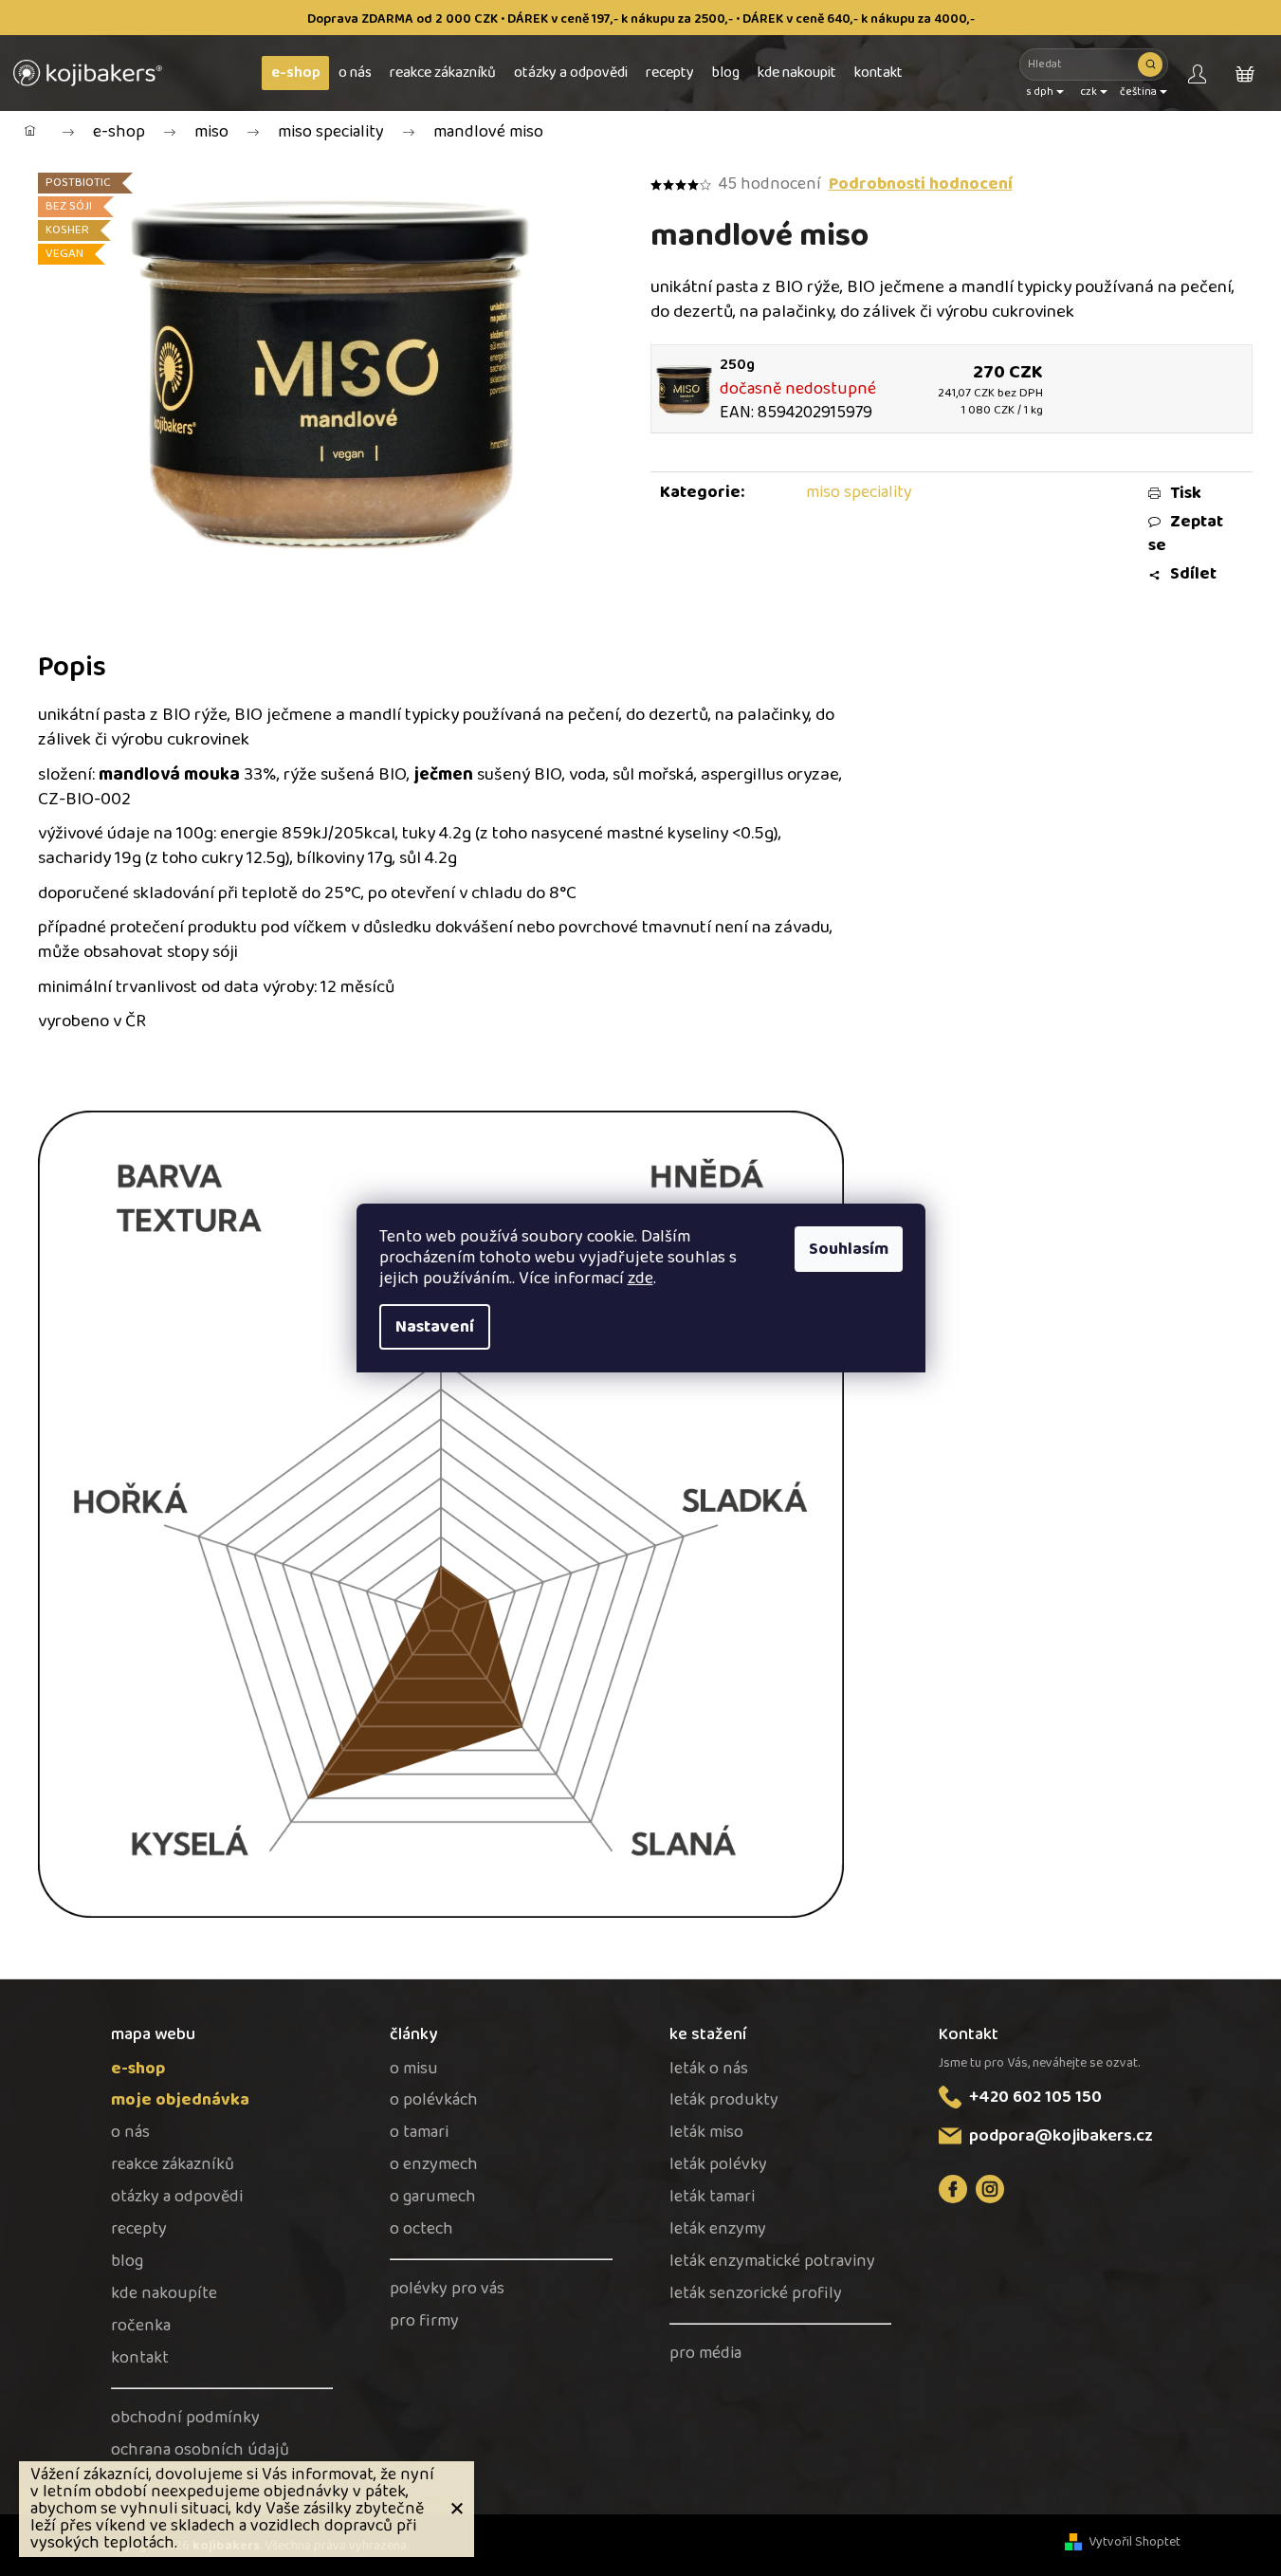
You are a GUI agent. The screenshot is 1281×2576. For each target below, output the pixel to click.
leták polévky (718, 2165)
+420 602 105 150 (1035, 2097)
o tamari (419, 2133)
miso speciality (859, 492)
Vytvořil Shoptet (1135, 2542)
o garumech (433, 2197)
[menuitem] (295, 73)
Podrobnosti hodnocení (921, 184)
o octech (421, 2229)
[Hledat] (1150, 64)
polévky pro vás (447, 2289)
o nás (130, 2133)
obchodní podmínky (185, 2418)
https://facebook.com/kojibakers (953, 2189)
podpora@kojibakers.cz (1061, 2136)
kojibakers (990, 2189)
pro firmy (424, 2321)
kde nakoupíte (164, 2294)
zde (640, 1279)
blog (127, 2262)
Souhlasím (849, 1249)
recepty (139, 2229)
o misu (414, 2069)
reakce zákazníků (173, 2165)
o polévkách (434, 2100)
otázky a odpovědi (177, 2197)
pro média (705, 2354)
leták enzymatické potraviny (772, 2262)
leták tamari (712, 2197)
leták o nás (709, 2069)
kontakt (140, 2358)
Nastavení (435, 1327)
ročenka (141, 2326)
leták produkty (724, 2100)
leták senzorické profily (756, 2294)
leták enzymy (718, 2229)
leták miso (706, 2133)
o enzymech (434, 2165)
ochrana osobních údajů (200, 2450)
